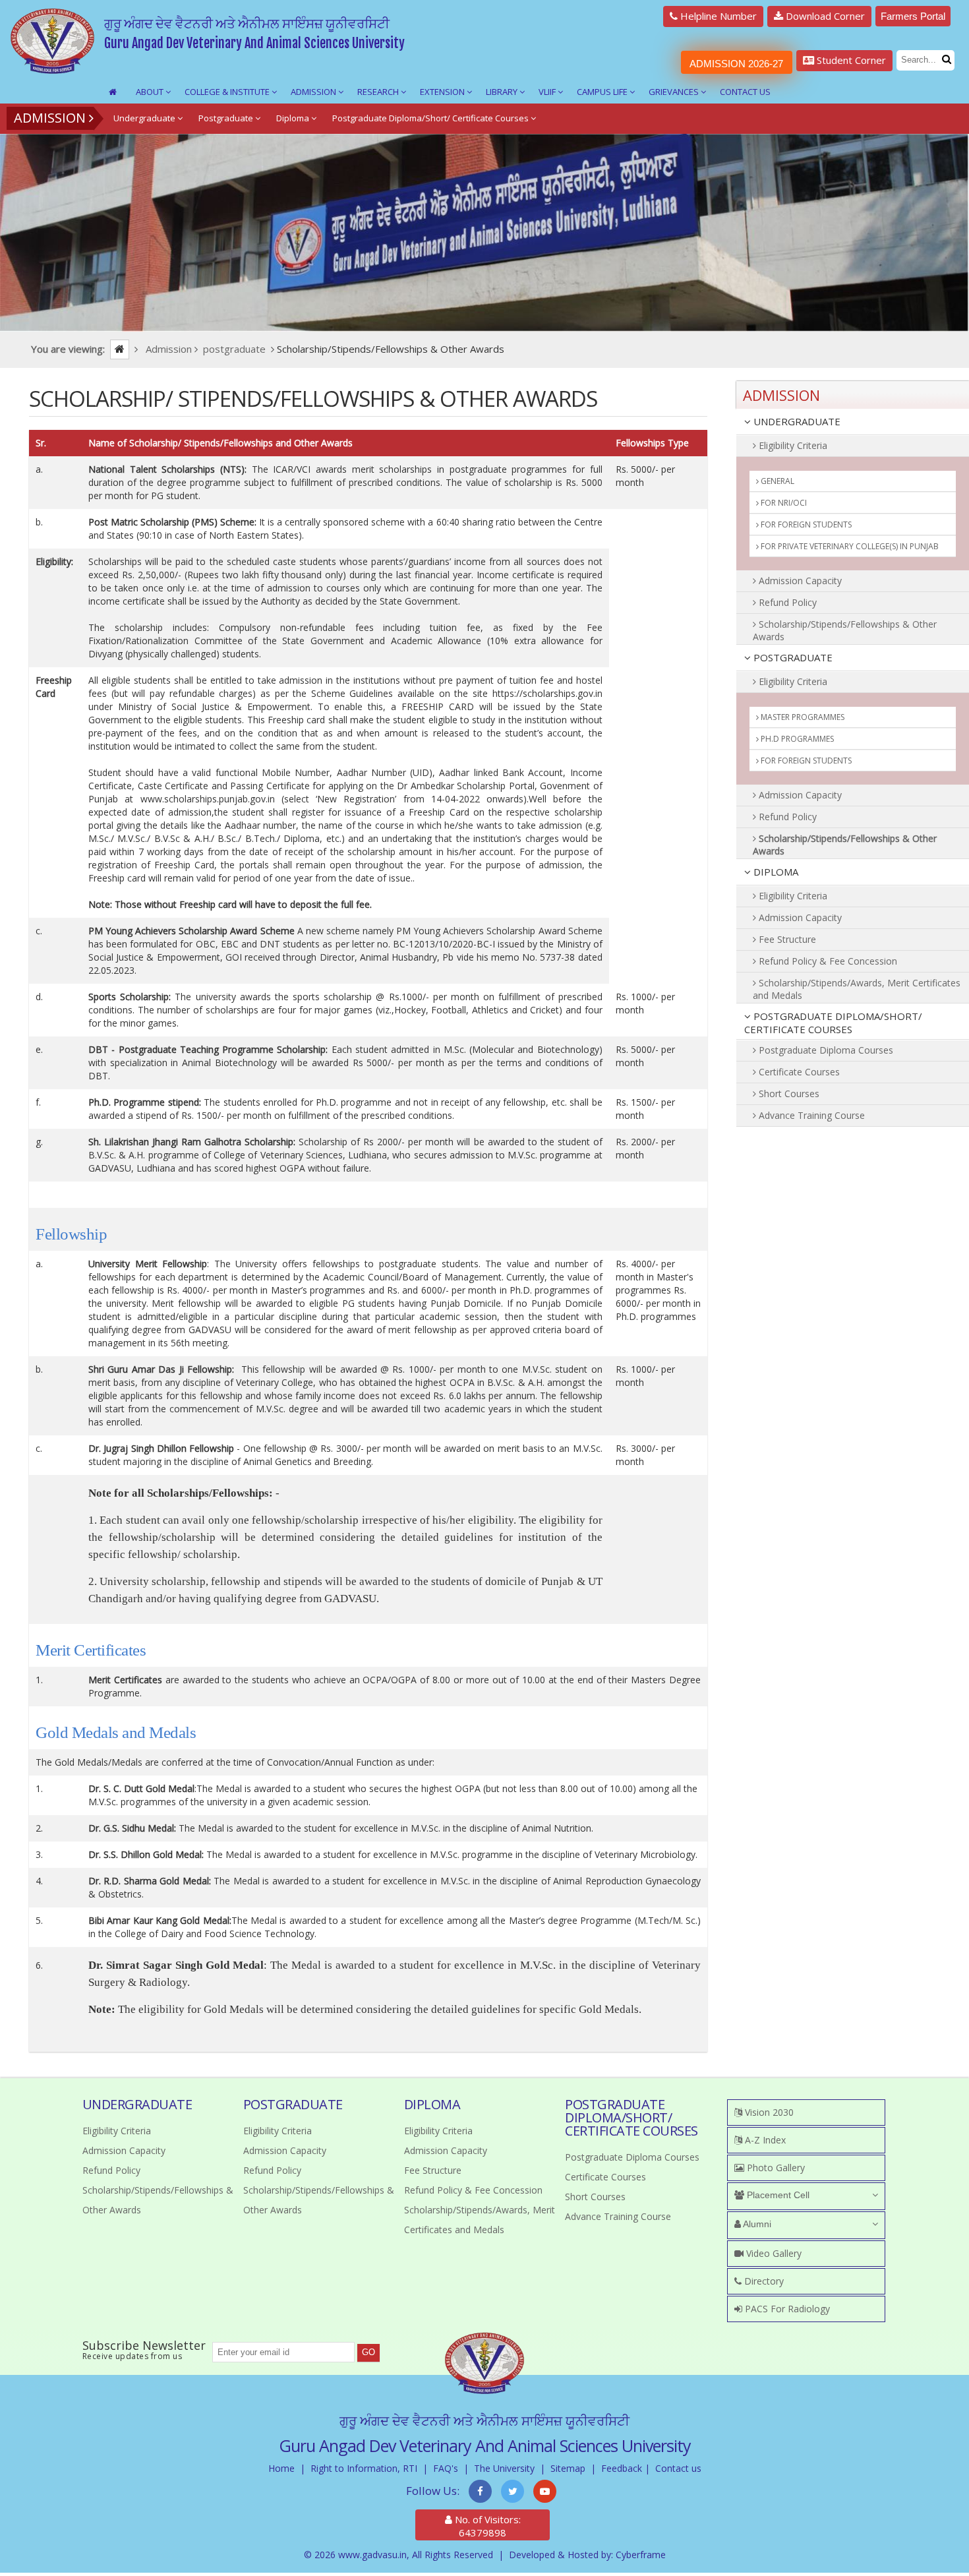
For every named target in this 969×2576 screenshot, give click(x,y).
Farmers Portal (913, 16)
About (151, 92)
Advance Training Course (810, 1115)
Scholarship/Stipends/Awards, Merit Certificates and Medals (857, 989)
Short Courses (788, 1093)
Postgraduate (227, 118)
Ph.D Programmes (796, 739)
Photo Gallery (775, 2168)
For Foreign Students (805, 524)
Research (379, 92)
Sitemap (568, 2468)
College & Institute (228, 92)
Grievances (675, 92)
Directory (763, 2281)
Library (503, 92)
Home (281, 2468)
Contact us (678, 2468)
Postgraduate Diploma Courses (825, 1050)
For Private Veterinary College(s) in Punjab (849, 546)
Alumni (756, 2224)
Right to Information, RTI (364, 2468)
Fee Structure (786, 939)
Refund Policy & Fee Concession (827, 961)
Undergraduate (145, 118)
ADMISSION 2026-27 (736, 64)
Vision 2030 (768, 2112)
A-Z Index (764, 2140)
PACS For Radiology (786, 2309)
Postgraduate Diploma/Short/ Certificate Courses (431, 118)
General (777, 481)
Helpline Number (717, 16)
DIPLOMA (775, 872)
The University (504, 2468)
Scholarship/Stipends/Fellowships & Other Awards (845, 630)
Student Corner (850, 60)
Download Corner (824, 16)
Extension (443, 92)
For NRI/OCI (783, 503)
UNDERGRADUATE (796, 421)
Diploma (294, 118)
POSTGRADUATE (792, 657)
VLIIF (548, 92)
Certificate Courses (798, 1072)
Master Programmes (802, 717)
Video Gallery (773, 2253)
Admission (314, 92)
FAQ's (446, 2468)
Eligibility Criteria (792, 445)
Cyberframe (641, 2555)
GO (368, 2352)
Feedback (622, 2468)
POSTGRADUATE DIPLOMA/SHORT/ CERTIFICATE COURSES (833, 1023)
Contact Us (745, 92)
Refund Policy (786, 602)
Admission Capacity (799, 581)
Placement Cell (777, 2195)
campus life (603, 92)
